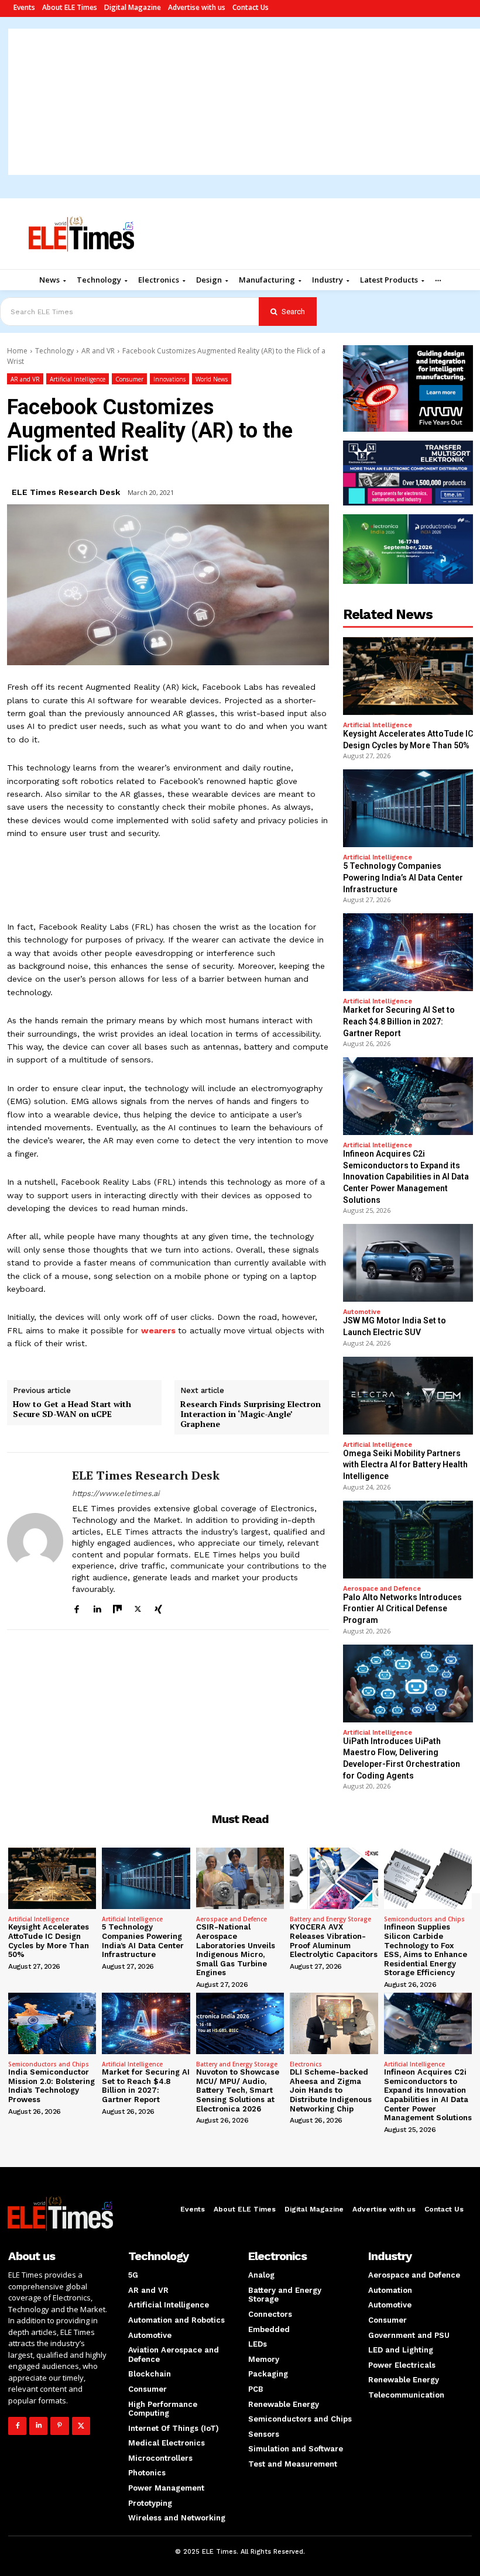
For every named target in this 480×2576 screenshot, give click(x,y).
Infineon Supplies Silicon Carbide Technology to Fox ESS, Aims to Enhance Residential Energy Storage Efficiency (426, 1950)
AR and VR (98, 351)
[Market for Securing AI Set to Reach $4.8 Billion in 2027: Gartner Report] (408, 952)
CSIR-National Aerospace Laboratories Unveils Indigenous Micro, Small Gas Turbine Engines (236, 1950)
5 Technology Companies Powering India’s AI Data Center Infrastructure (403, 877)
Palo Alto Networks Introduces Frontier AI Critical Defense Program (402, 1609)
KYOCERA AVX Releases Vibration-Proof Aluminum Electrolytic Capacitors (334, 1941)
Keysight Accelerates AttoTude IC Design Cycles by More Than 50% (49, 1941)
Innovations (169, 379)
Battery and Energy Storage (330, 1919)
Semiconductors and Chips (424, 1919)
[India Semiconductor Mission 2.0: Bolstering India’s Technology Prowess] (52, 2023)
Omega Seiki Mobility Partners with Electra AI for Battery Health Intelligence (405, 1465)
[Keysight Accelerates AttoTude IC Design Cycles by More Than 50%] (408, 676)
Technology (54, 351)
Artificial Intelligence (78, 379)
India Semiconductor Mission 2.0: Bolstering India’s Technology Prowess (52, 2086)
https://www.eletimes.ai (116, 1493)
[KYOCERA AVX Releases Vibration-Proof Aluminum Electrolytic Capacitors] (334, 1878)
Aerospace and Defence (382, 1589)
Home (17, 351)
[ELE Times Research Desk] (35, 1541)
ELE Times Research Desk (66, 492)
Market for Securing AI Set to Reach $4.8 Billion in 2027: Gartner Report (399, 1021)
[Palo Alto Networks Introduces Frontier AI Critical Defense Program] (408, 1540)
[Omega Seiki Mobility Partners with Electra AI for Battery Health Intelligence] (408, 1396)
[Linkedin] (97, 1607)
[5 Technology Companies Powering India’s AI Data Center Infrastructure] (408, 808)
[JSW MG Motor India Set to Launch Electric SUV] (408, 1263)
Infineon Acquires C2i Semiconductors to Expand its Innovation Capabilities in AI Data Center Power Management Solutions (406, 1177)
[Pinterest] (59, 2426)
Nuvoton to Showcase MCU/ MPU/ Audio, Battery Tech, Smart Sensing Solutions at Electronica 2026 (238, 2090)
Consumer (129, 379)
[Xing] (158, 1607)
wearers (158, 1330)
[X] (138, 1607)
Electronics (306, 2064)
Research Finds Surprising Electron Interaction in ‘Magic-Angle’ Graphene (251, 1414)
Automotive (362, 1312)
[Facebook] (76, 1607)
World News (212, 379)
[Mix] (117, 1607)
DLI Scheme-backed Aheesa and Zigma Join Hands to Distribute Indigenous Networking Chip (331, 2090)
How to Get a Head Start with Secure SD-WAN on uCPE (72, 1409)
